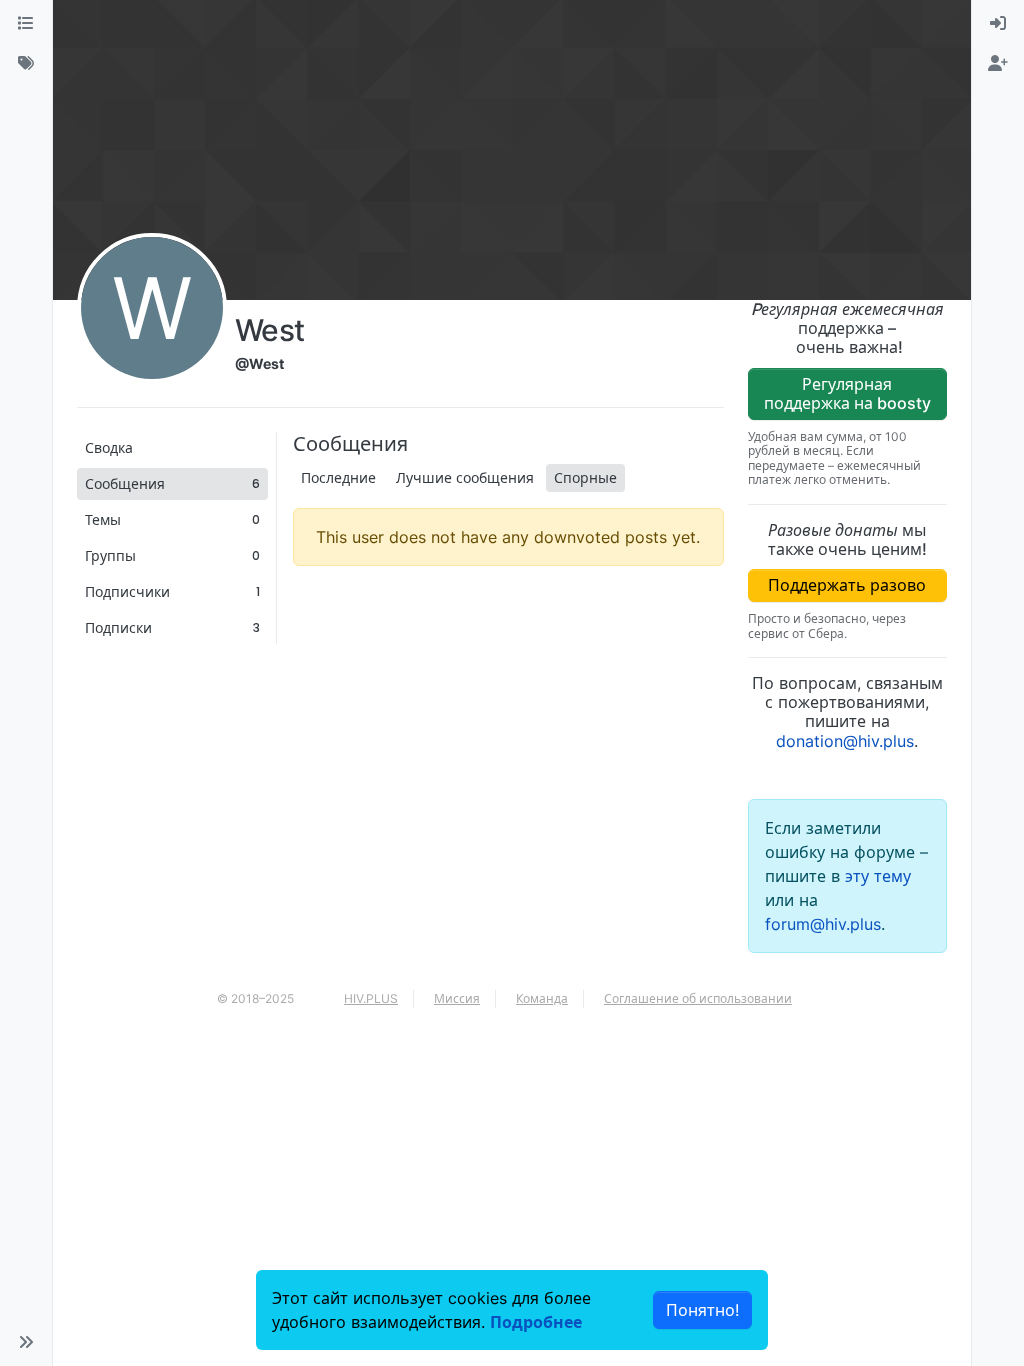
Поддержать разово (847, 585)
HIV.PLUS (371, 998)
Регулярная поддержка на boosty (847, 393)
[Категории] (26, 24)
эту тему (878, 876)
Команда (542, 998)
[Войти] (998, 24)
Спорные (585, 478)
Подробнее (536, 1322)
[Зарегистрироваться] (998, 64)
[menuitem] (998, 24)
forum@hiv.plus (823, 924)
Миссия (457, 998)
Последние (338, 478)
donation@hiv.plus (845, 741)
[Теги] (26, 64)
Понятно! (702, 1310)
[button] (26, 1342)
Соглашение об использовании (698, 998)
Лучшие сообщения (465, 478)
